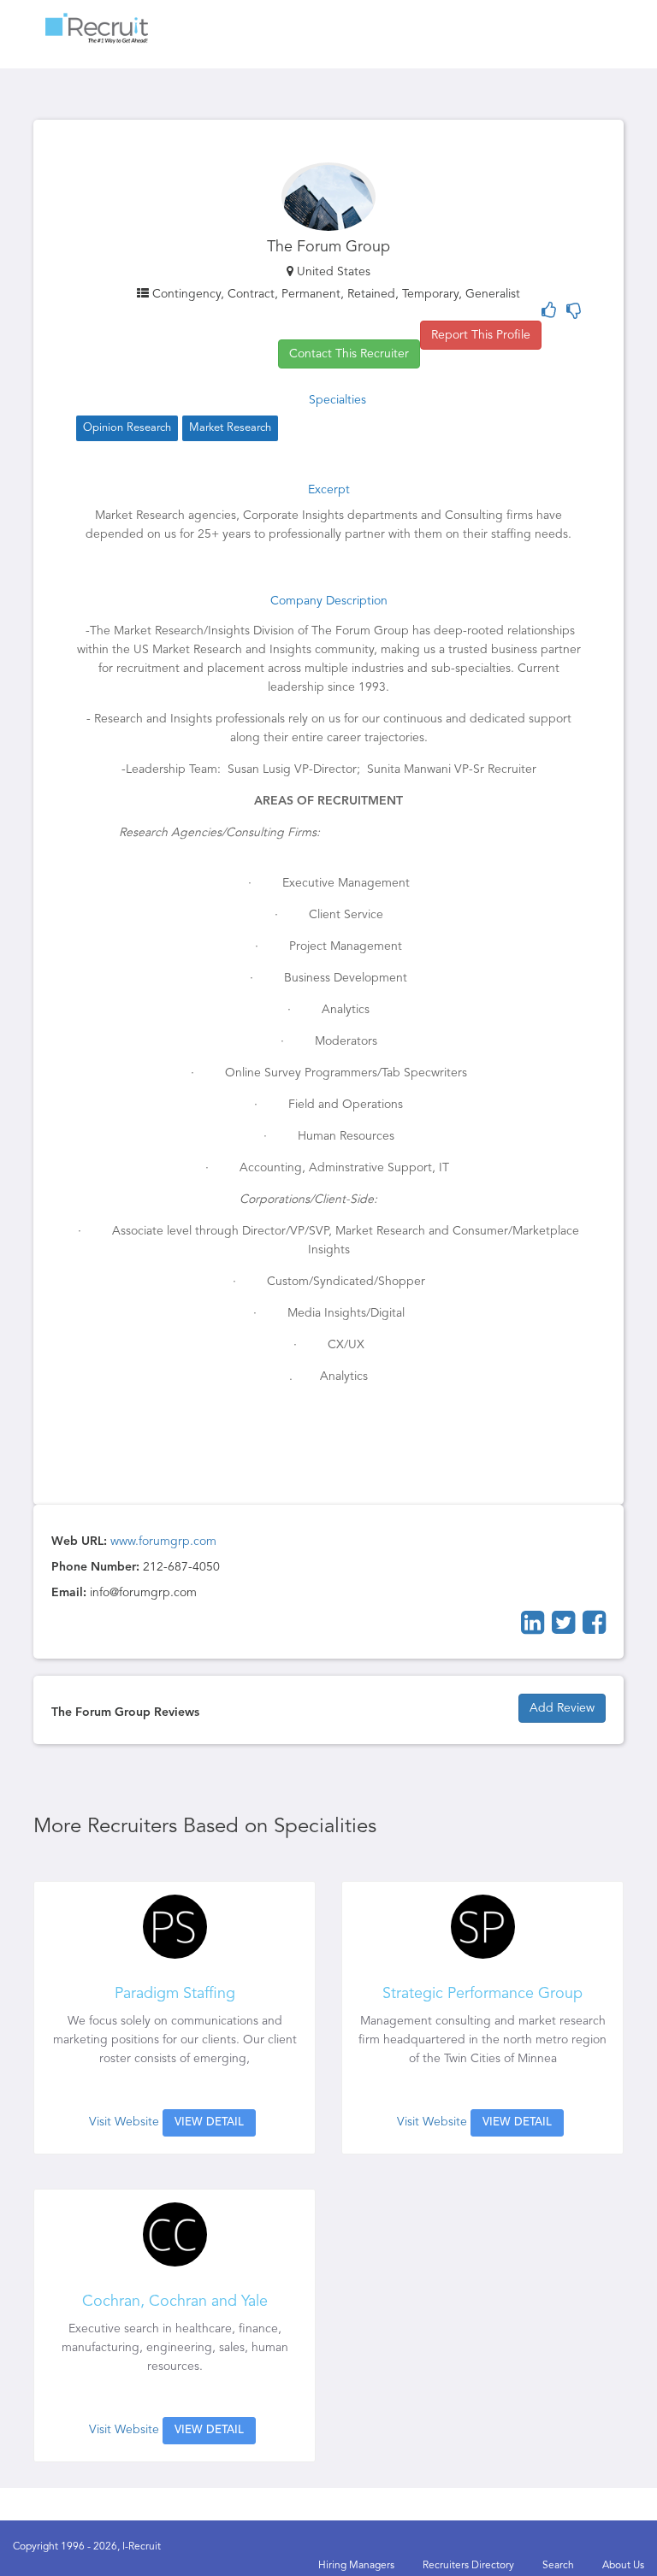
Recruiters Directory (468, 2566)
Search (558, 2566)
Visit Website (124, 2122)
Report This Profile (481, 335)
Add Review (562, 1708)
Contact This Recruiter (349, 354)
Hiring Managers (356, 2566)
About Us (623, 2566)
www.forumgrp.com (163, 1541)
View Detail (209, 2122)
